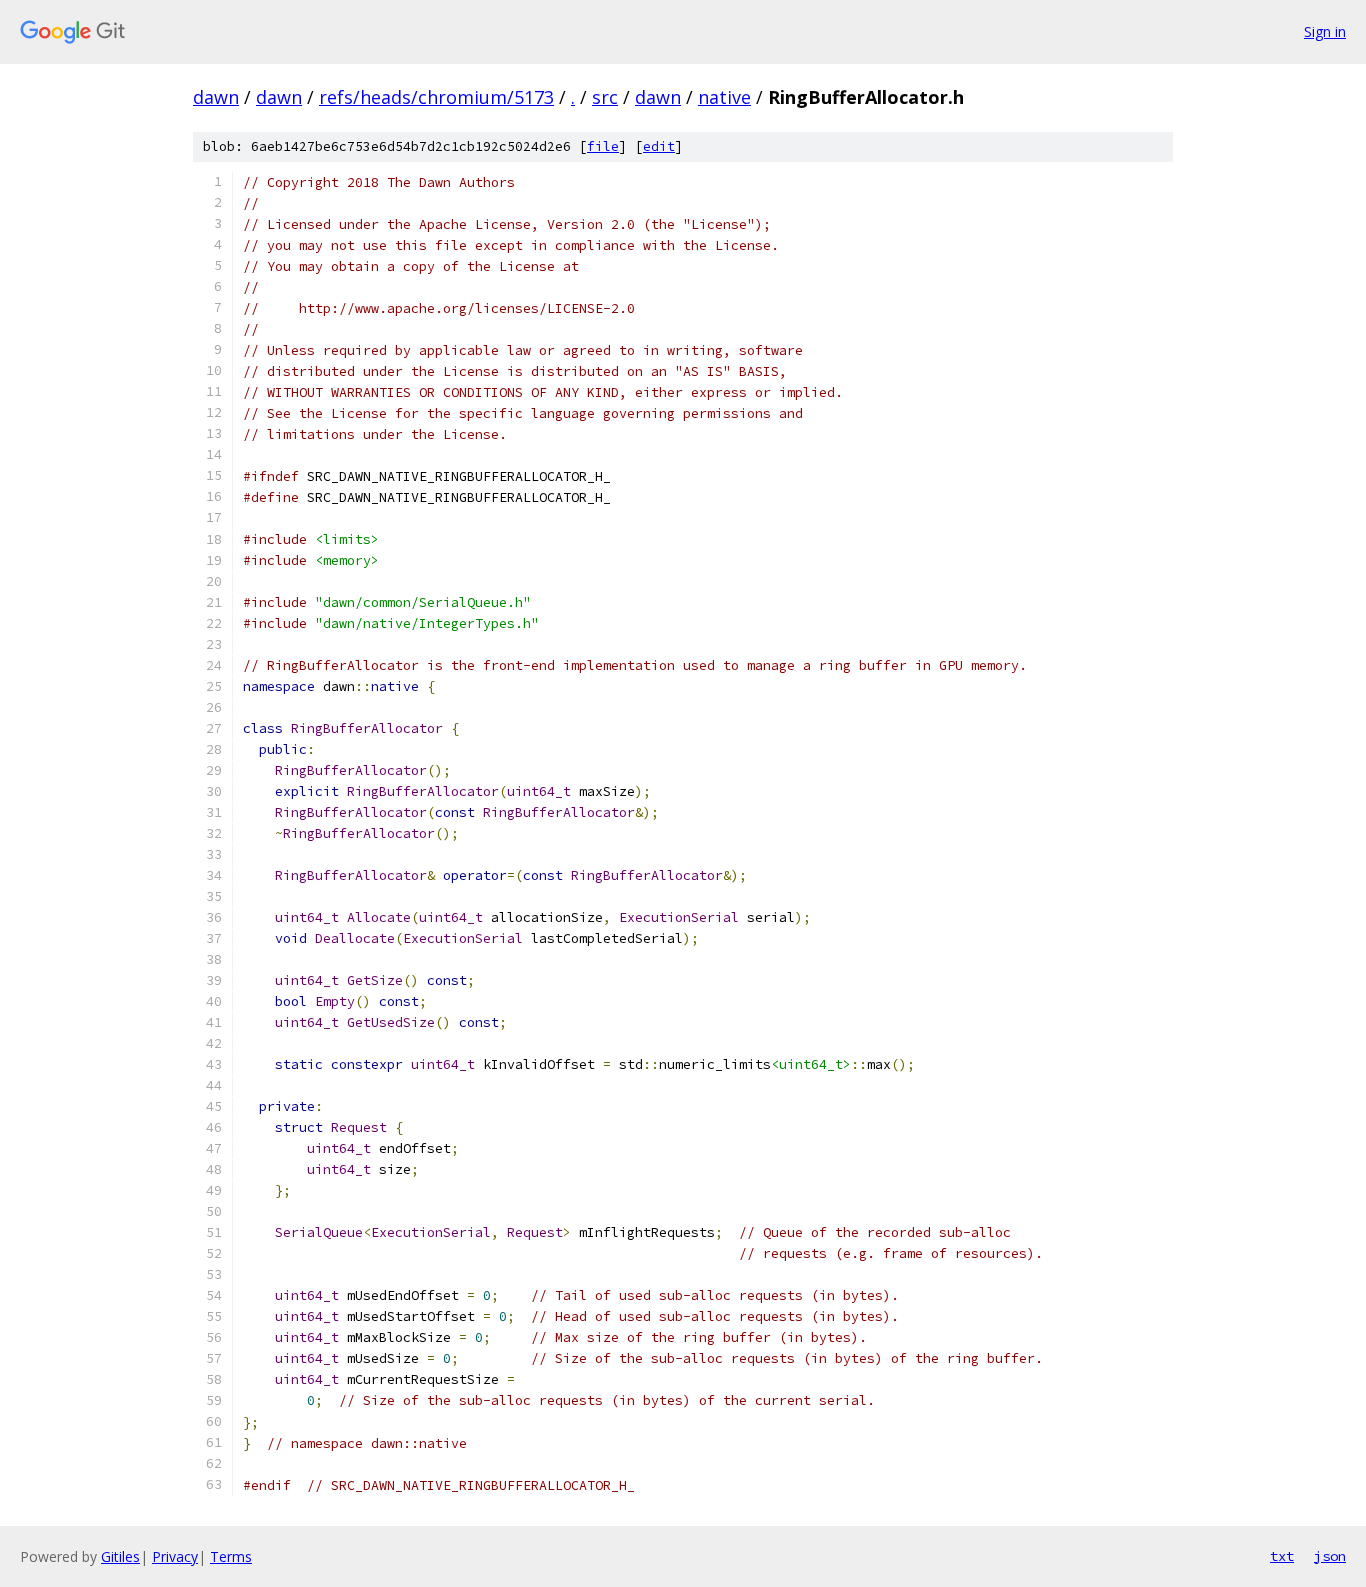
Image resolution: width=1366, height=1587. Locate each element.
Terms (231, 1556)
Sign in (1325, 31)
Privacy (175, 1556)
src (605, 97)
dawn (216, 97)
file (603, 146)
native (724, 97)
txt (1282, 1556)
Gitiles (120, 1556)
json (1330, 1556)
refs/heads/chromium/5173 (436, 97)
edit (659, 146)
